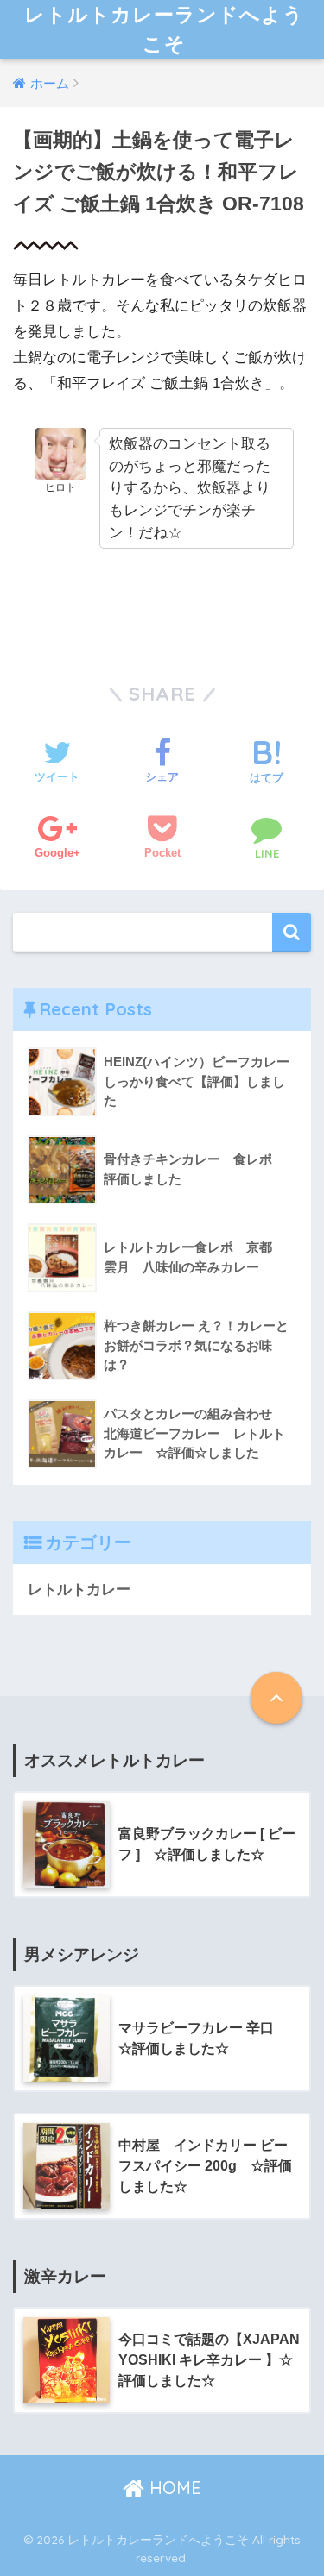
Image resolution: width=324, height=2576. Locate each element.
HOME (173, 2488)
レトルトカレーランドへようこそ (164, 29)
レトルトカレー (79, 1590)
